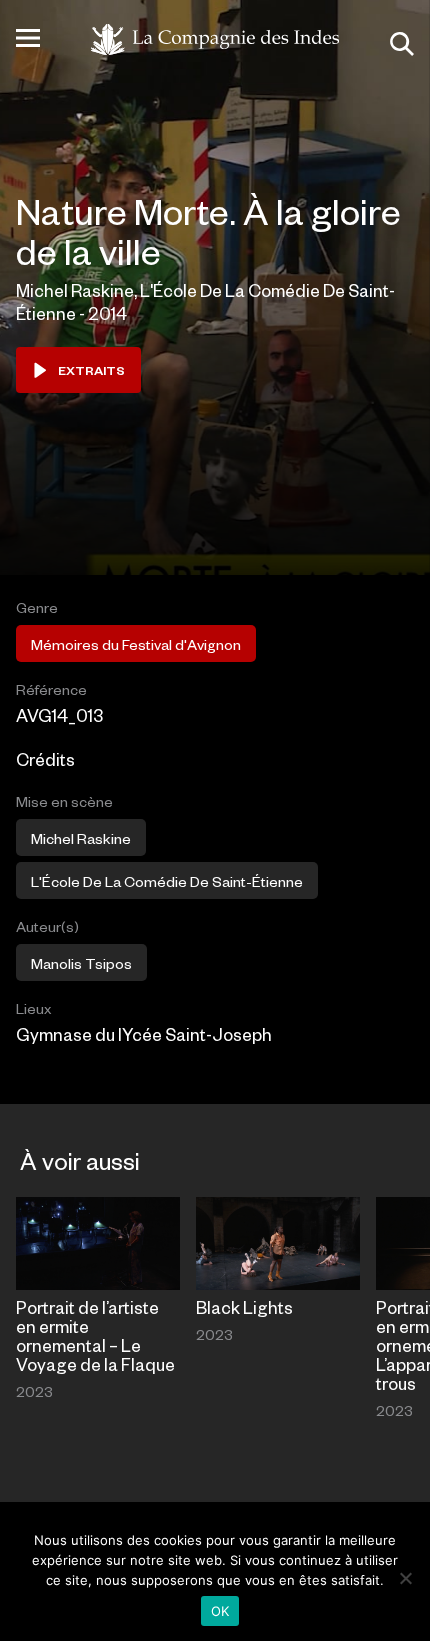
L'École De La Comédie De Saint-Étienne (167, 881)
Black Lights (244, 1307)
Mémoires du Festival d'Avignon (136, 644)
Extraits (91, 370)
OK (220, 1611)
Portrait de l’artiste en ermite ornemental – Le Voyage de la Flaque (95, 1335)
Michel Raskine (81, 838)
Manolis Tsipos (81, 963)
